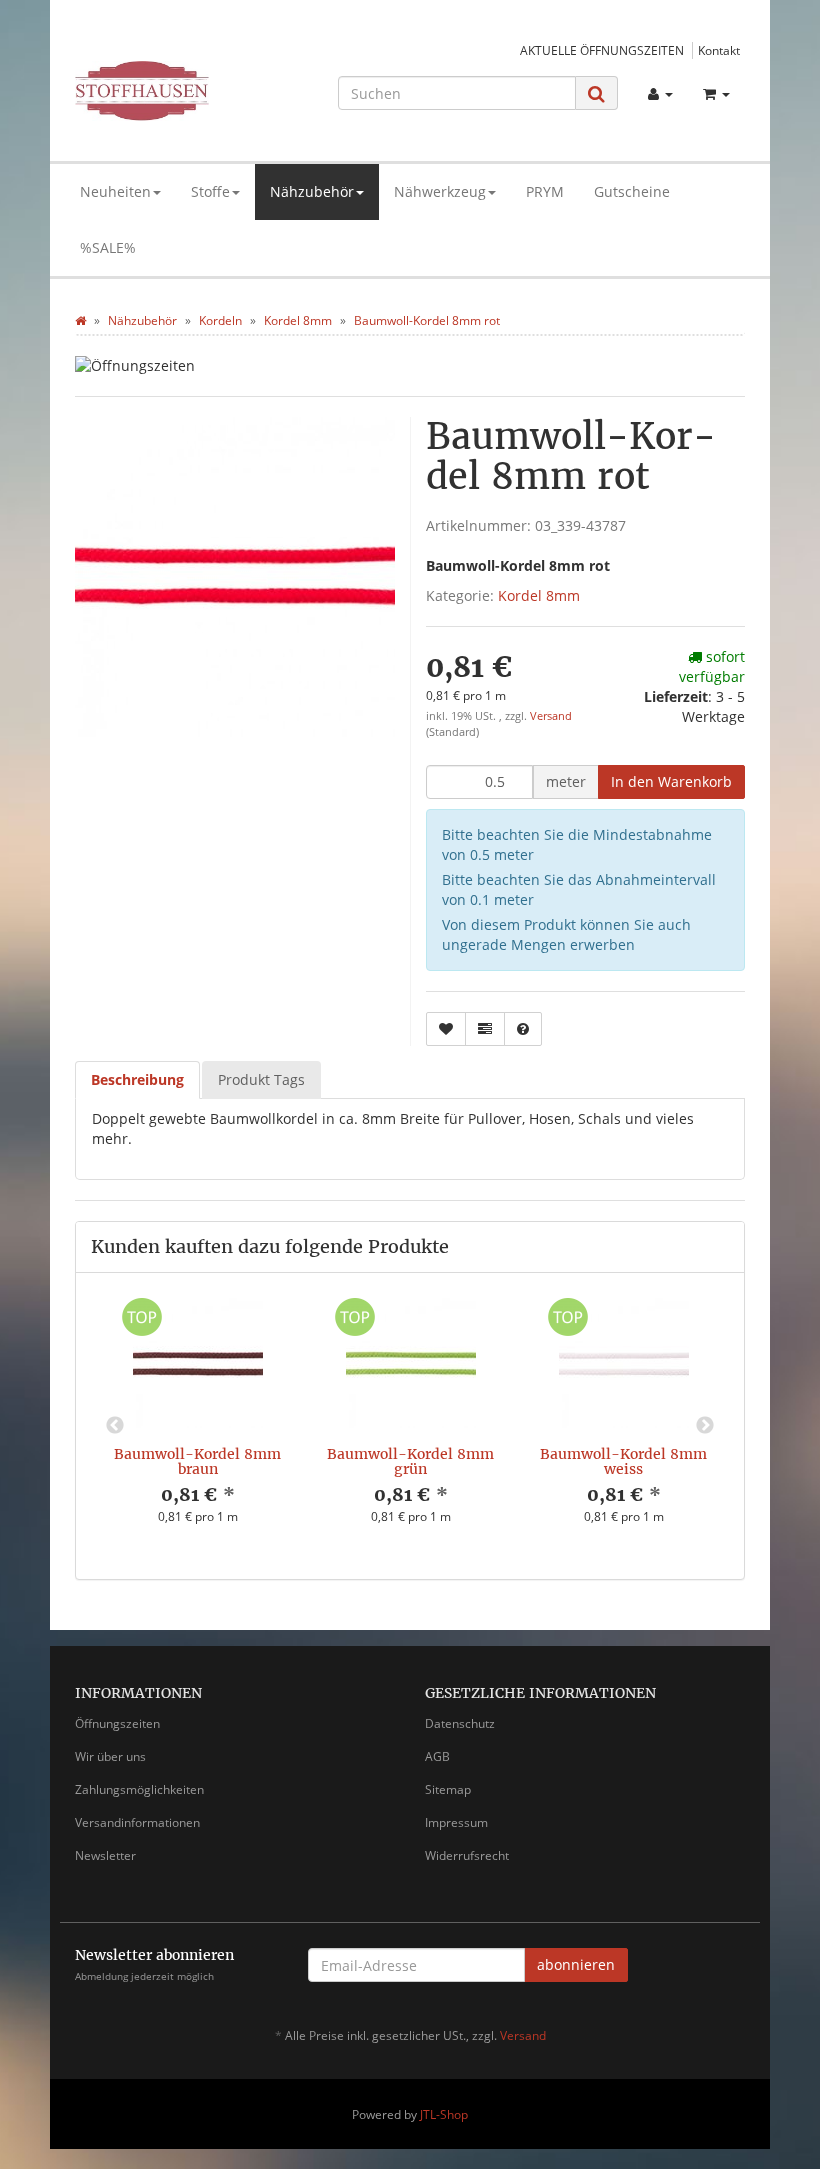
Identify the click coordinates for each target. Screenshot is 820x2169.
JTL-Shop (444, 2114)
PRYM (545, 191)
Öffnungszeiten (117, 1723)
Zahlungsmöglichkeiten (139, 1789)
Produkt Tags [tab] (261, 1079)
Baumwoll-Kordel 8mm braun (197, 1461)
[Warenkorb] (716, 94)
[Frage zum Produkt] (523, 1029)
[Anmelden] (660, 94)
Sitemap (448, 1789)
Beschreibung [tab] (137, 1079)
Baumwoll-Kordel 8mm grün (410, 1461)
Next (705, 1426)
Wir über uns (110, 1756)
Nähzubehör (312, 191)
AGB (437, 1756)
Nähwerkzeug (440, 191)
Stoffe (210, 191)
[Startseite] (80, 320)
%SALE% (108, 247)
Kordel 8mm (539, 595)
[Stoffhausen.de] (176, 91)
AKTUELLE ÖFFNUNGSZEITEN (602, 50)
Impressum (456, 1822)
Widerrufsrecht (467, 1855)
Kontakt (719, 50)
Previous (115, 1426)
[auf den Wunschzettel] (446, 1029)
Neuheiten (115, 191)
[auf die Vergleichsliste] (485, 1029)
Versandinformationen (137, 1822)
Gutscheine (632, 191)
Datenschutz (460, 1723)
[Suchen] (596, 93)
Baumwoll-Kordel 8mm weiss (623, 1461)
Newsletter (105, 1855)
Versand (551, 716)
